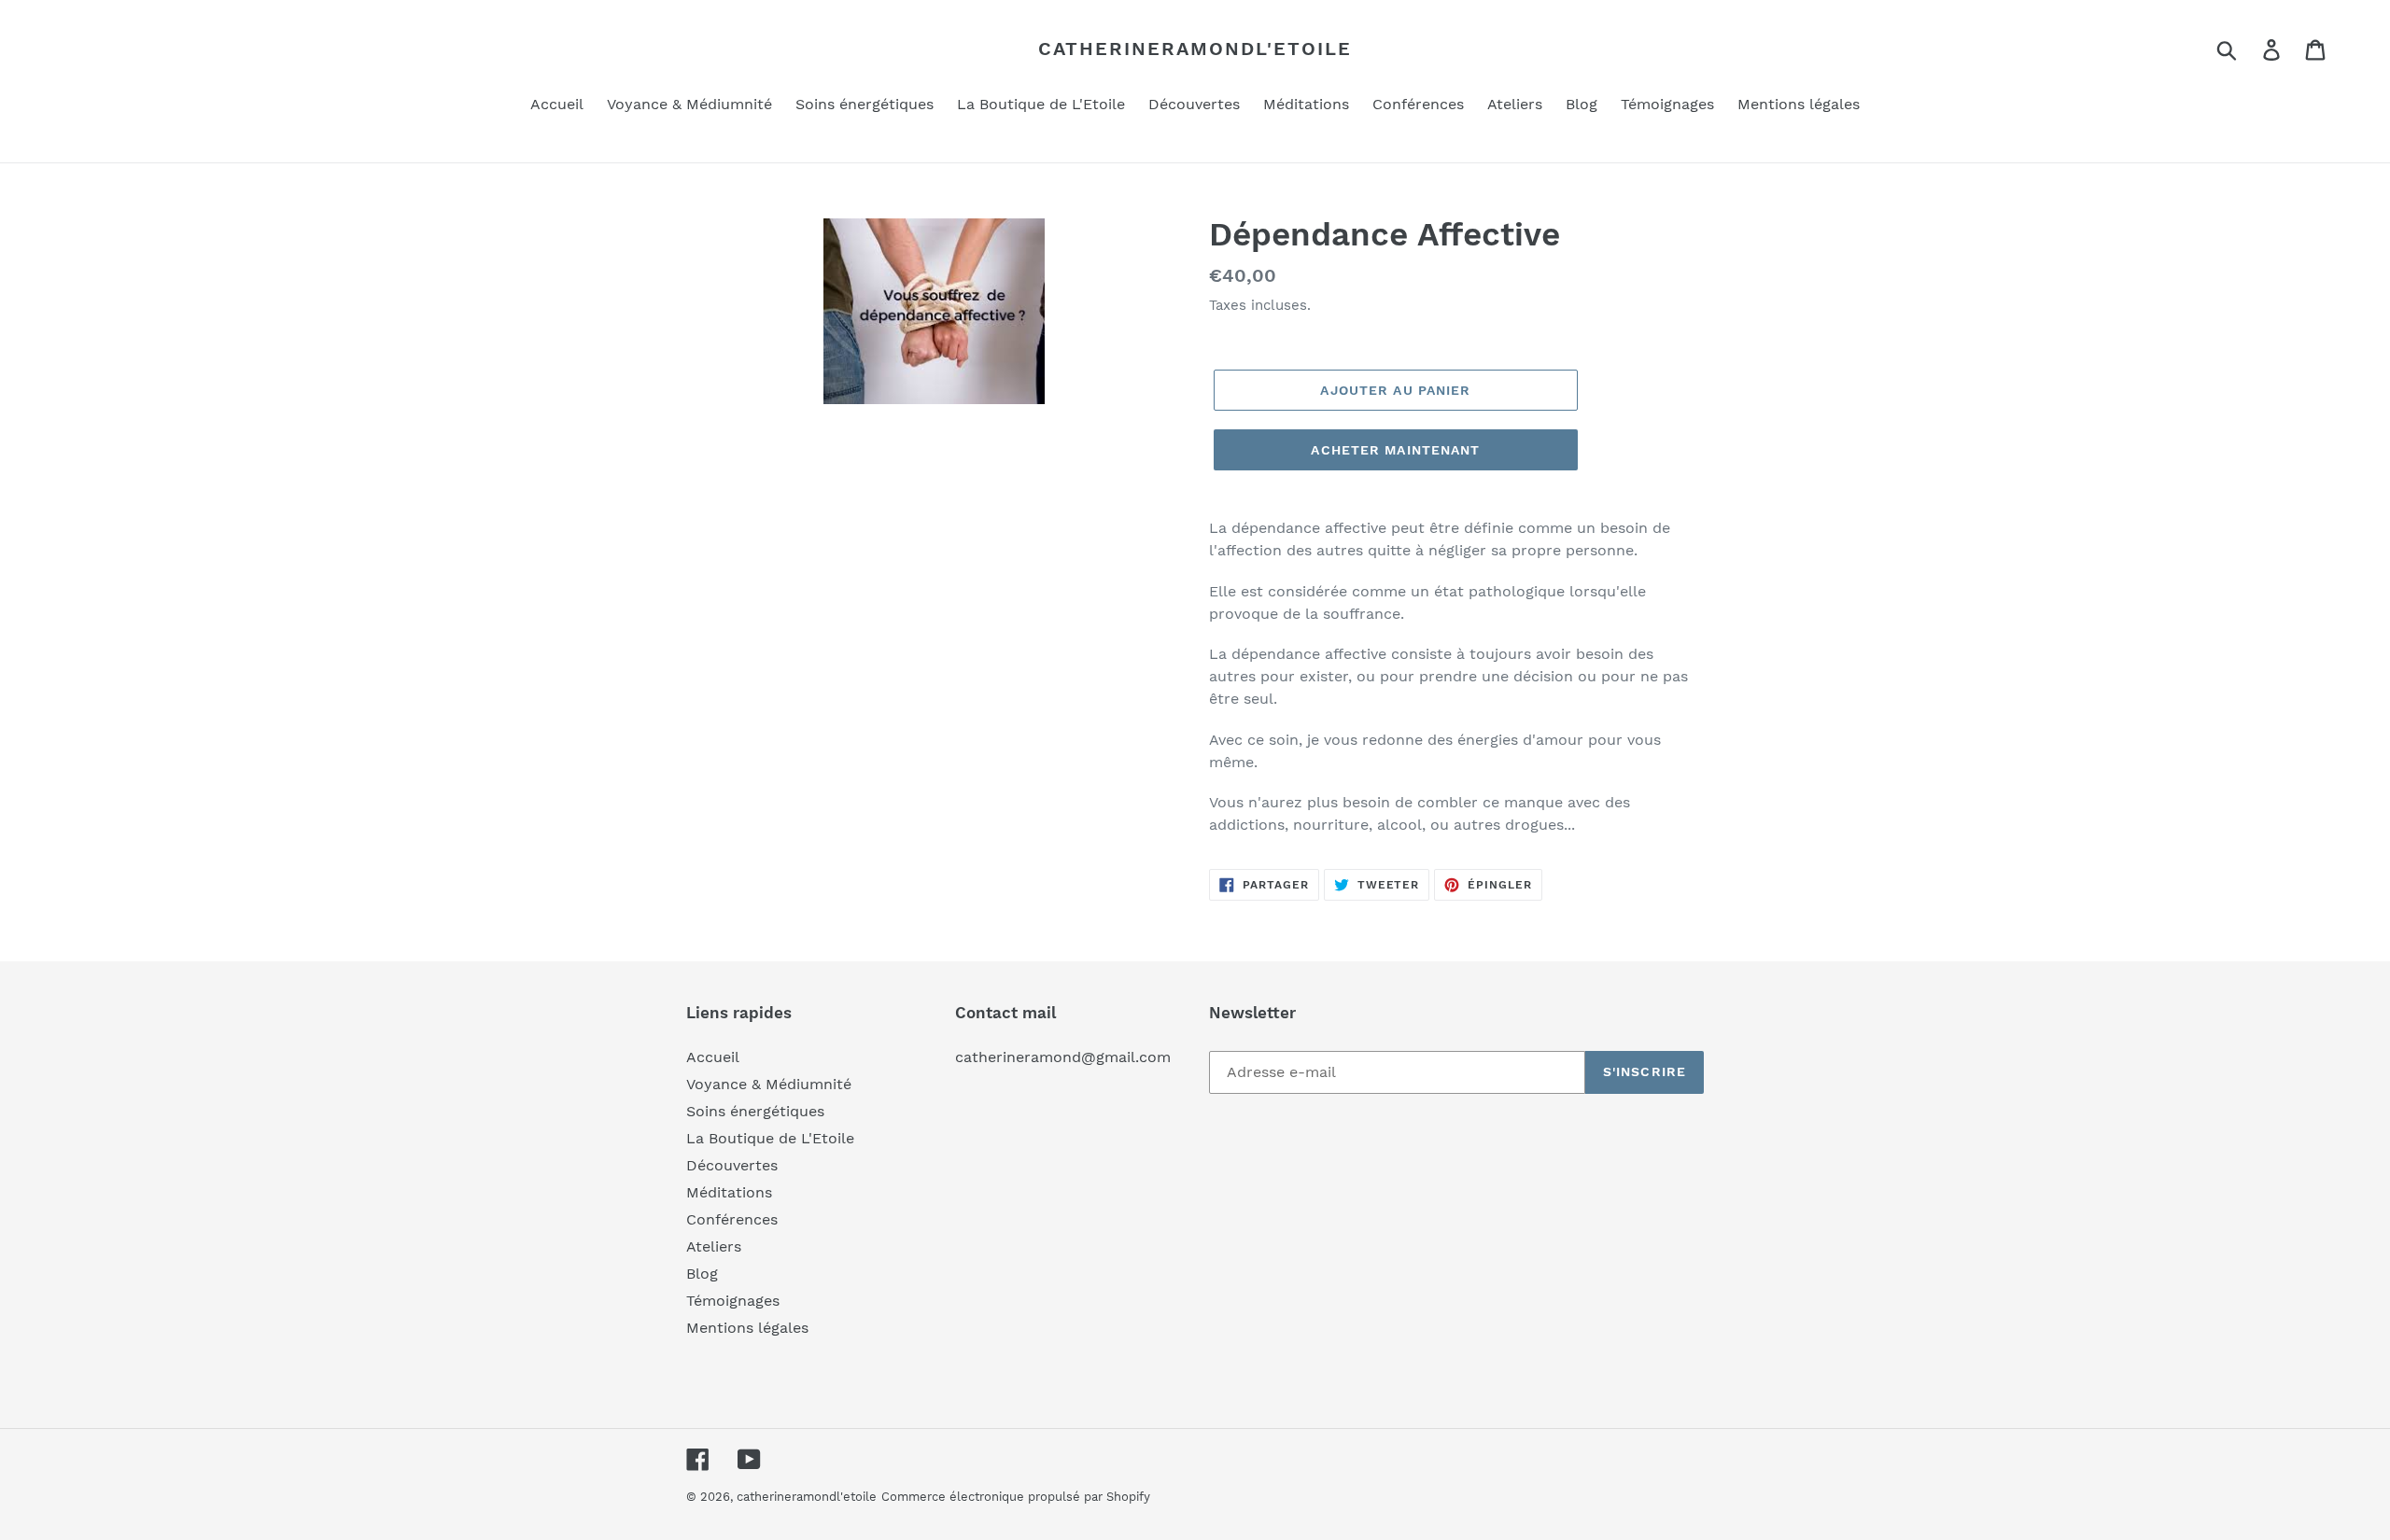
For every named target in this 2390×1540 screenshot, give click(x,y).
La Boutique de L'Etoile (770, 1138)
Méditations (729, 1192)
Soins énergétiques (755, 1111)
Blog (702, 1274)
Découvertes (732, 1165)
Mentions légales (747, 1328)
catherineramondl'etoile (1195, 49)
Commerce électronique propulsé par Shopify (1016, 1497)
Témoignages (733, 1301)
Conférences (732, 1219)
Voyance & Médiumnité (769, 1084)
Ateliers (714, 1246)
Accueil (713, 1057)
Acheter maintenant (1395, 450)
